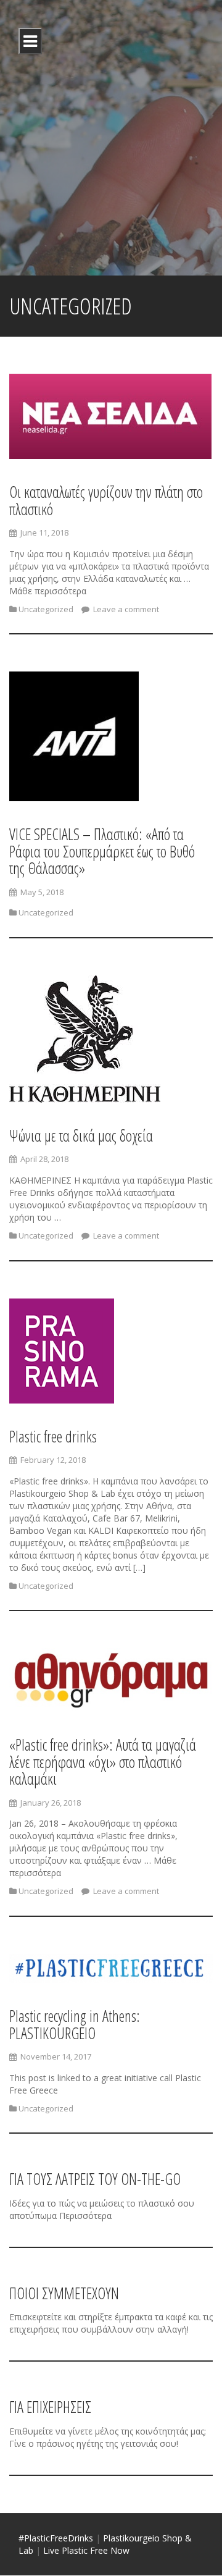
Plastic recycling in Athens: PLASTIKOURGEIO (75, 2024)
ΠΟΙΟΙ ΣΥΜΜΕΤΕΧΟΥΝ (64, 2293)
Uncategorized (46, 609)
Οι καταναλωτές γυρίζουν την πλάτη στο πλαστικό (106, 500)
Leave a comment (125, 609)
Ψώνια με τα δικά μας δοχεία (81, 1135)
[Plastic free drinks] (62, 1353)
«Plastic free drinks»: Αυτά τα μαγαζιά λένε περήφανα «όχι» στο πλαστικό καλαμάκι (103, 1762)
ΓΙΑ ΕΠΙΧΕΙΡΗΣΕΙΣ (50, 2407)
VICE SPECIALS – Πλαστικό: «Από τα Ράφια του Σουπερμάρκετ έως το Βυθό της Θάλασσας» (102, 851)
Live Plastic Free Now (86, 2550)
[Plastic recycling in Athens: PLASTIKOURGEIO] (111, 1970)
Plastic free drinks (53, 1436)
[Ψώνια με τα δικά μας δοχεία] (85, 1041)
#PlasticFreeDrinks (57, 2538)
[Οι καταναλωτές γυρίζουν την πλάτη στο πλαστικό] (110, 419)
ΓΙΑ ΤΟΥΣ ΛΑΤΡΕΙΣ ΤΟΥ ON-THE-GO (95, 2179)
